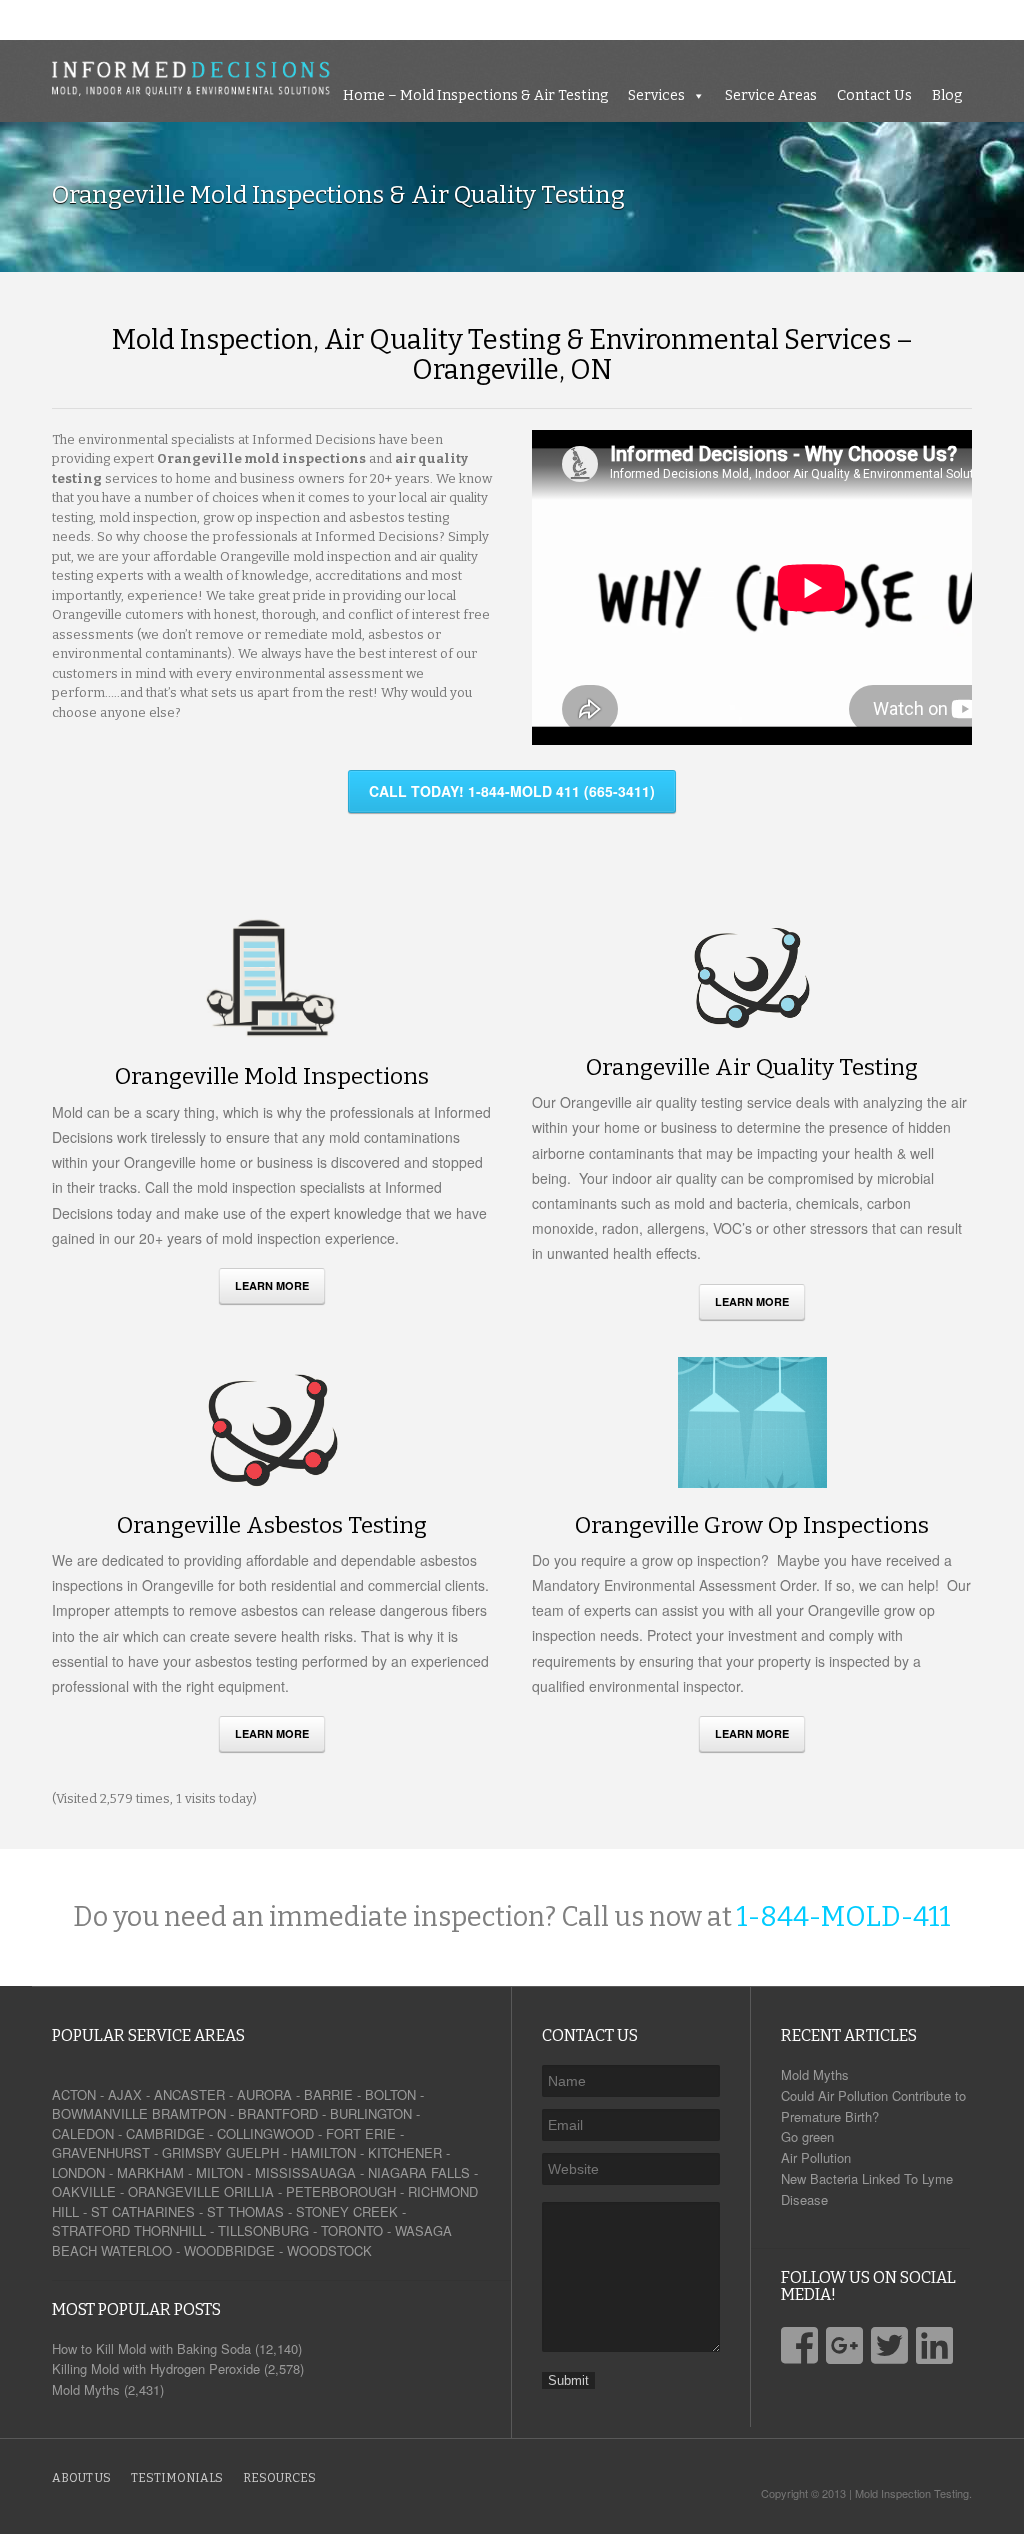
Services (708, 19)
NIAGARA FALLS (419, 2172)
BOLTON (390, 2094)
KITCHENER (405, 2152)
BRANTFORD (278, 2113)
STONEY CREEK (347, 2211)
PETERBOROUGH (341, 2191)
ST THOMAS (245, 2211)
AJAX (125, 2094)
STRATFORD (91, 2230)
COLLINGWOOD (265, 2133)
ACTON (74, 2094)
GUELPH (252, 2152)
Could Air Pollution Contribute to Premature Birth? (873, 2106)
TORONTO (352, 2230)
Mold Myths (815, 2074)
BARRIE (328, 2094)
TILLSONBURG (263, 2230)
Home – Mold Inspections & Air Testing (527, 19)
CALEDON (83, 2133)
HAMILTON (323, 2152)
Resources (279, 2478)
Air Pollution (816, 2157)
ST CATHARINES (143, 2211)
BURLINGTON (371, 2113)
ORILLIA (249, 2191)
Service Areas (823, 19)
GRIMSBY (192, 2152)
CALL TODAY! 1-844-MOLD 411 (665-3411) (512, 791)
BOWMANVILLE (100, 2113)
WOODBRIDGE (229, 2250)
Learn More (272, 1285)
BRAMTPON (189, 2113)
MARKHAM (150, 2172)
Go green (807, 2136)
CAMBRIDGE (165, 2133)
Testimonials (177, 2478)
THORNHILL (170, 2230)
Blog (999, 19)
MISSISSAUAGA (305, 2172)
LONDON (78, 2172)
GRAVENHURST (101, 2152)
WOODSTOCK (329, 2250)
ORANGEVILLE (174, 2191)
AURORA (264, 2094)
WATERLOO (136, 2250)
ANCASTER (189, 2094)
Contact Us (926, 19)
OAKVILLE (84, 2191)
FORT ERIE (361, 2133)
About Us (81, 2478)
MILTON (219, 2172)
